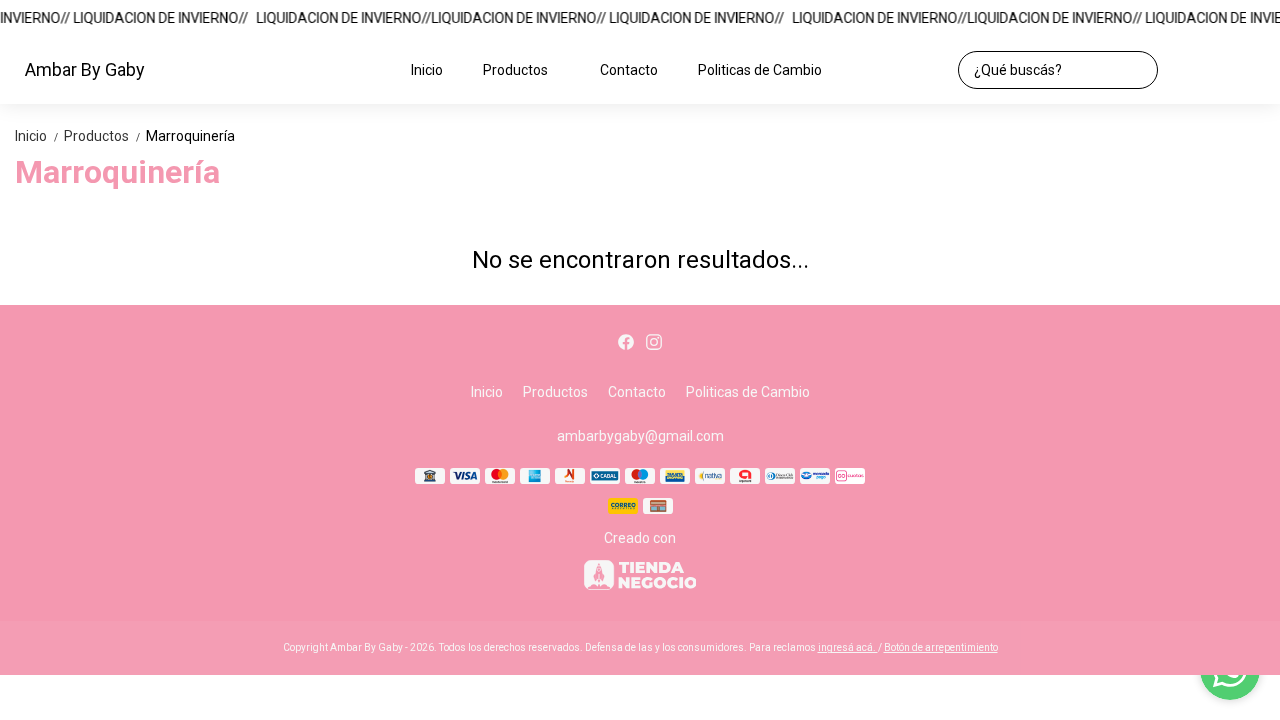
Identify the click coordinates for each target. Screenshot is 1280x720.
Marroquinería (190, 136)
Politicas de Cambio (760, 70)
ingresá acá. (848, 647)
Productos (515, 70)
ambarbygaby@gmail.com (640, 436)
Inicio (427, 70)
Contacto (629, 70)
